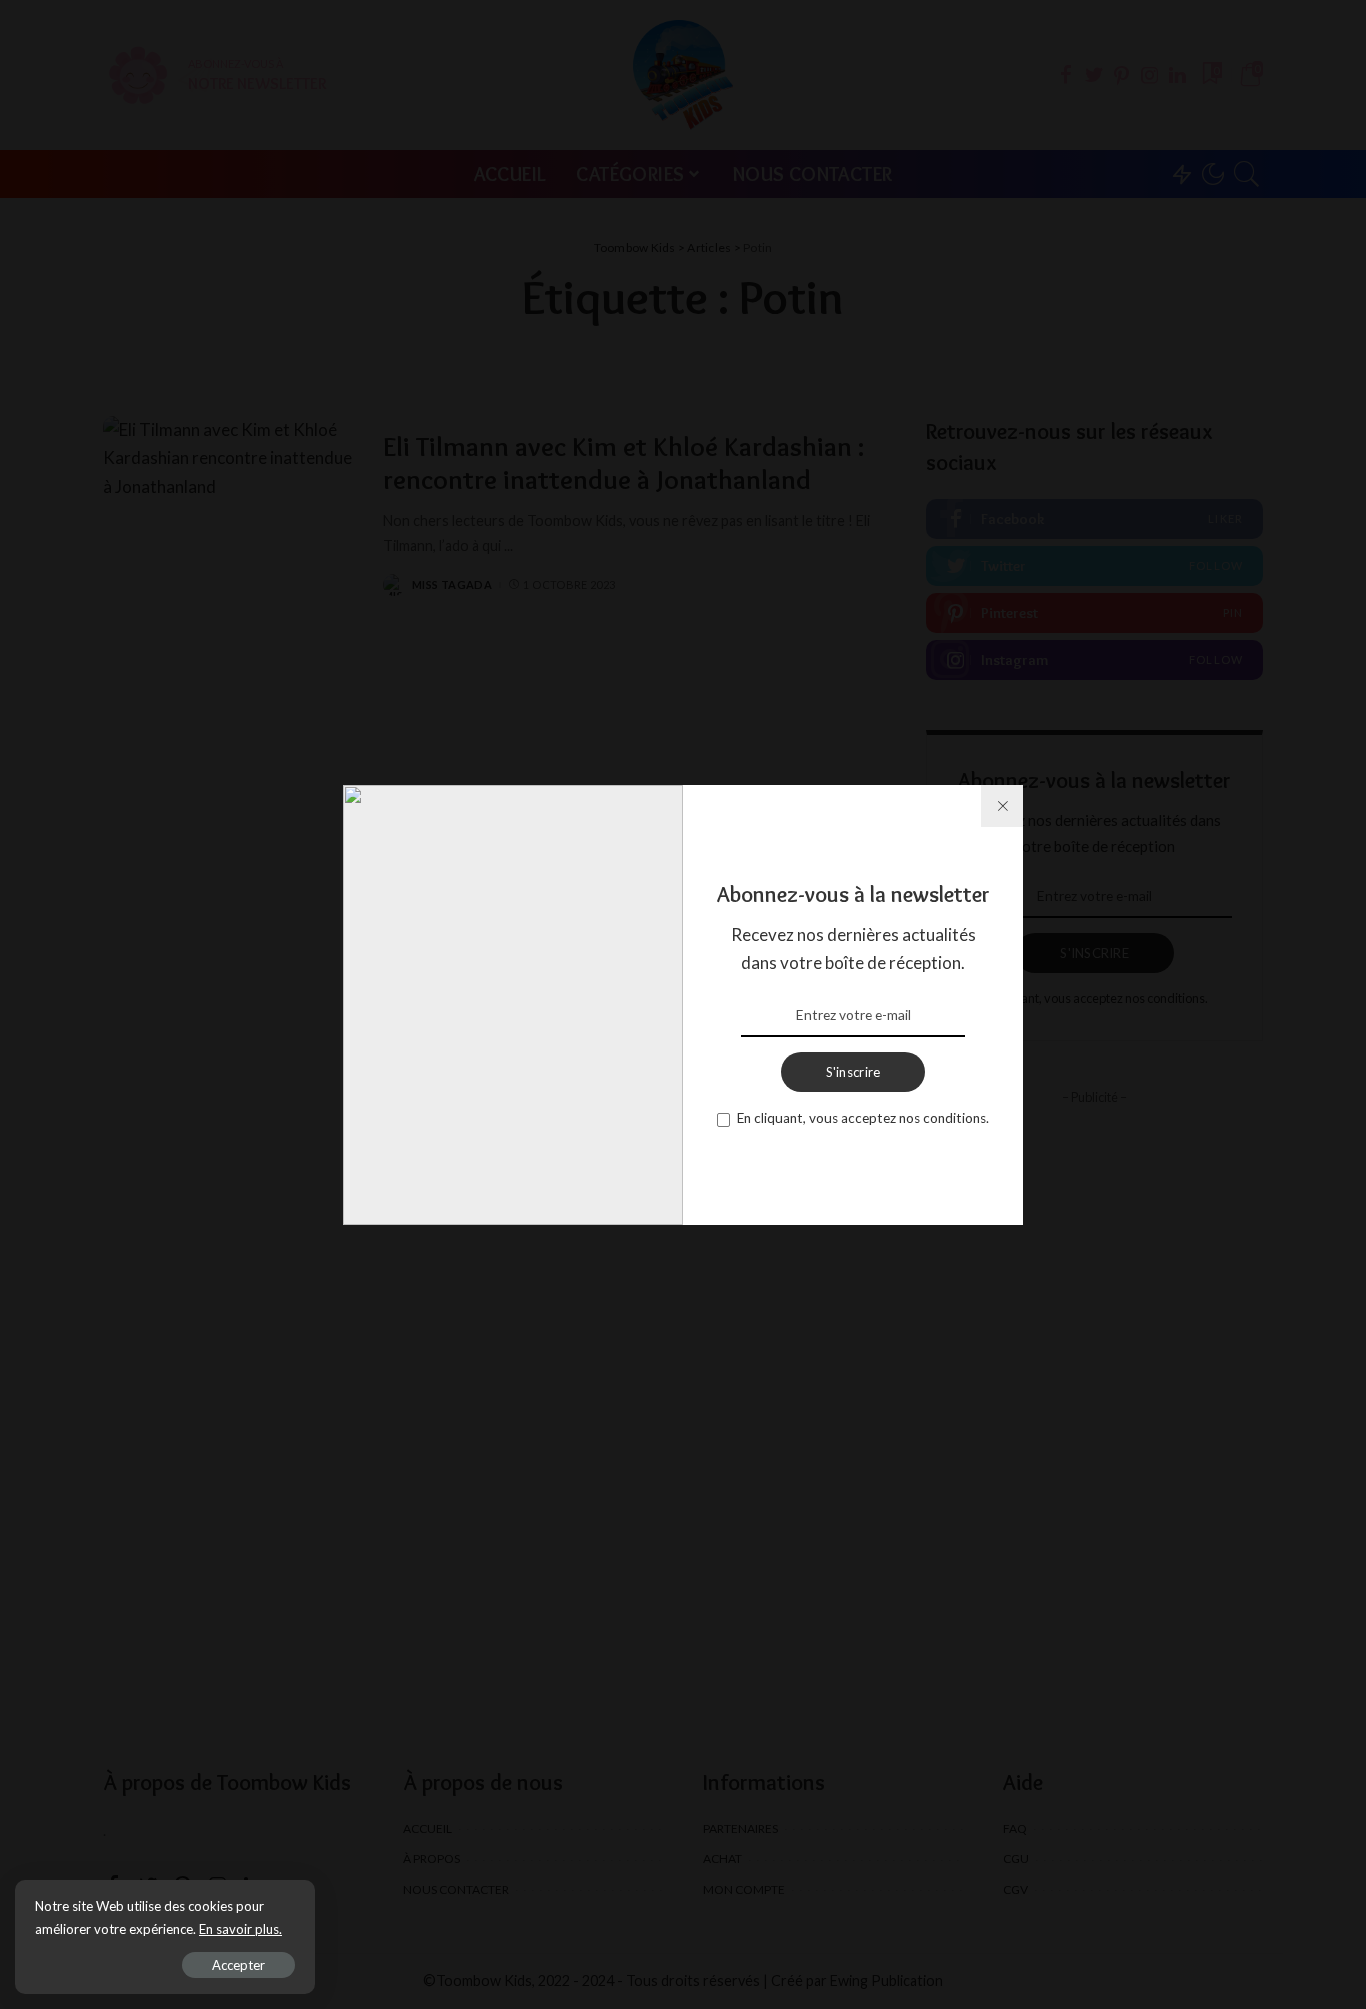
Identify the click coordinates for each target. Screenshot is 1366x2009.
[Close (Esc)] (1002, 806)
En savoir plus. (240, 1929)
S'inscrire (853, 1072)
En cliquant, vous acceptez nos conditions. (863, 1118)
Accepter (238, 1965)
